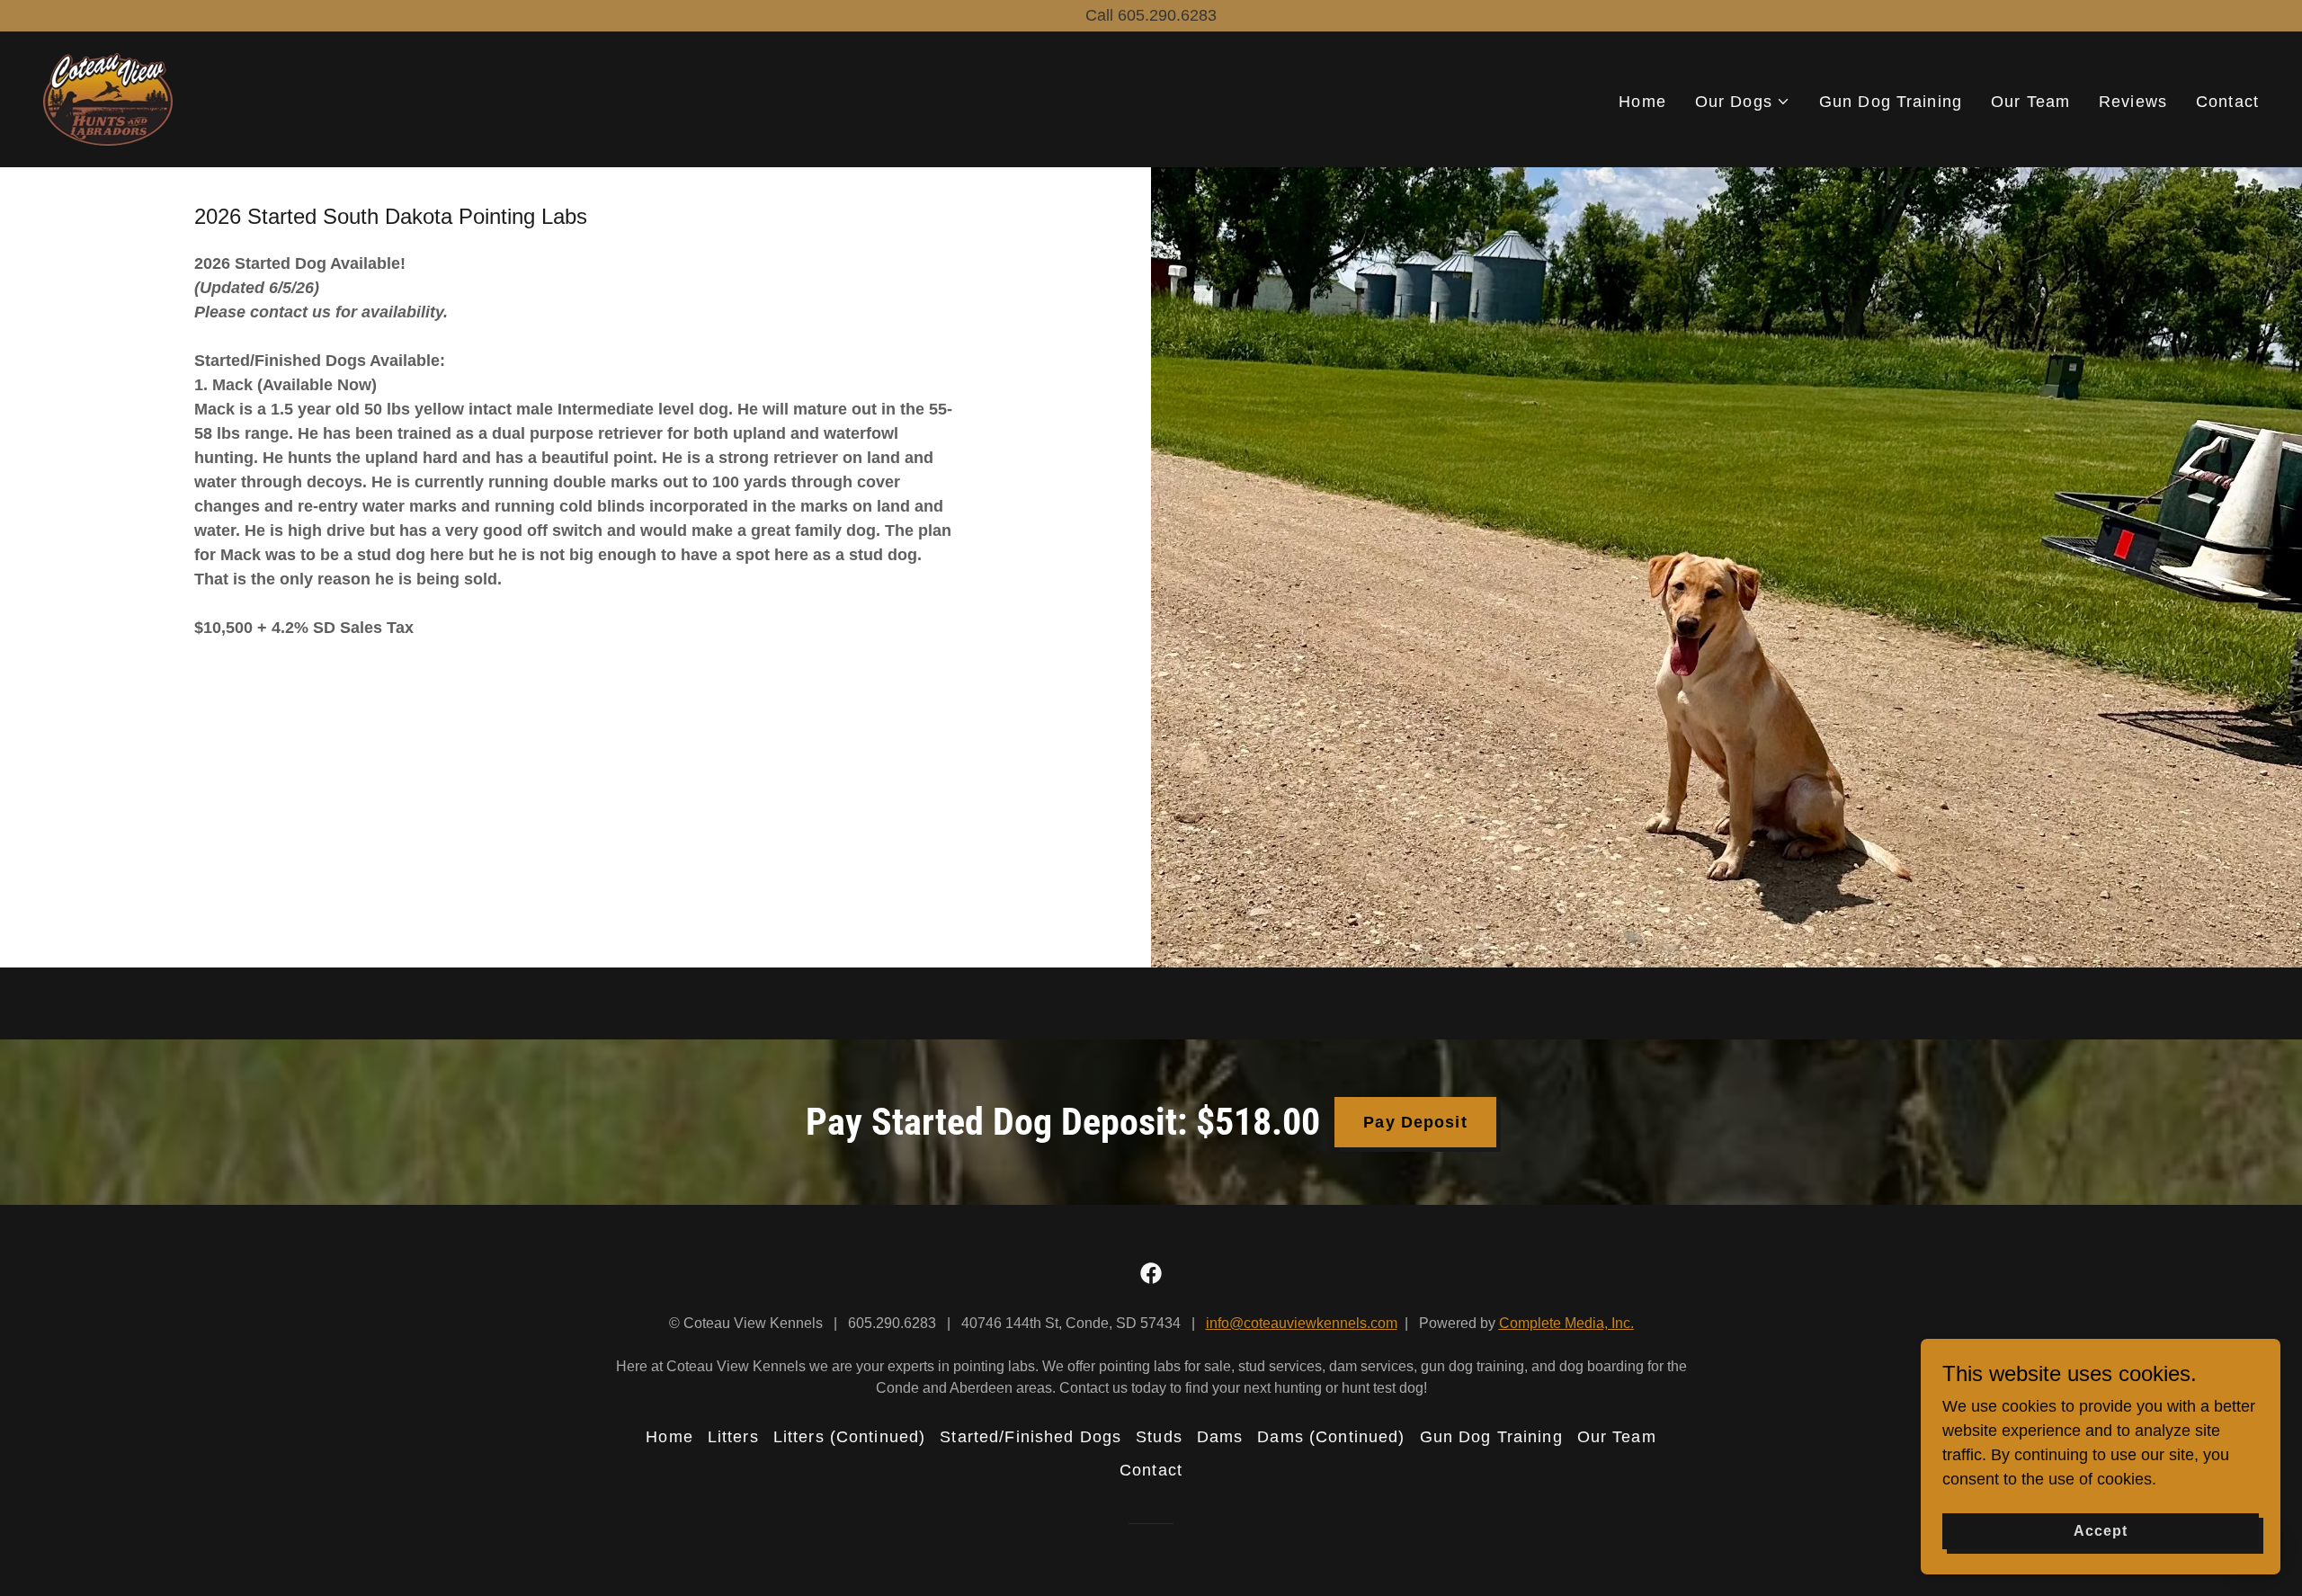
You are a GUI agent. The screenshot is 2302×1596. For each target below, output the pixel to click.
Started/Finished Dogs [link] (1031, 1437)
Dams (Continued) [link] (1331, 1437)
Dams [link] (1220, 1437)
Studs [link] (1159, 1437)
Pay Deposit (1415, 1122)
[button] (1743, 102)
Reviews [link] (2133, 102)
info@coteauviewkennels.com (1302, 1323)
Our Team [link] (2030, 102)
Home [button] (669, 1437)
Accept (2101, 1531)
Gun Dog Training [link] (1891, 102)
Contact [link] (2227, 102)
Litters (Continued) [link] (850, 1437)
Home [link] (1642, 102)
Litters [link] (733, 1437)
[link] (108, 98)
